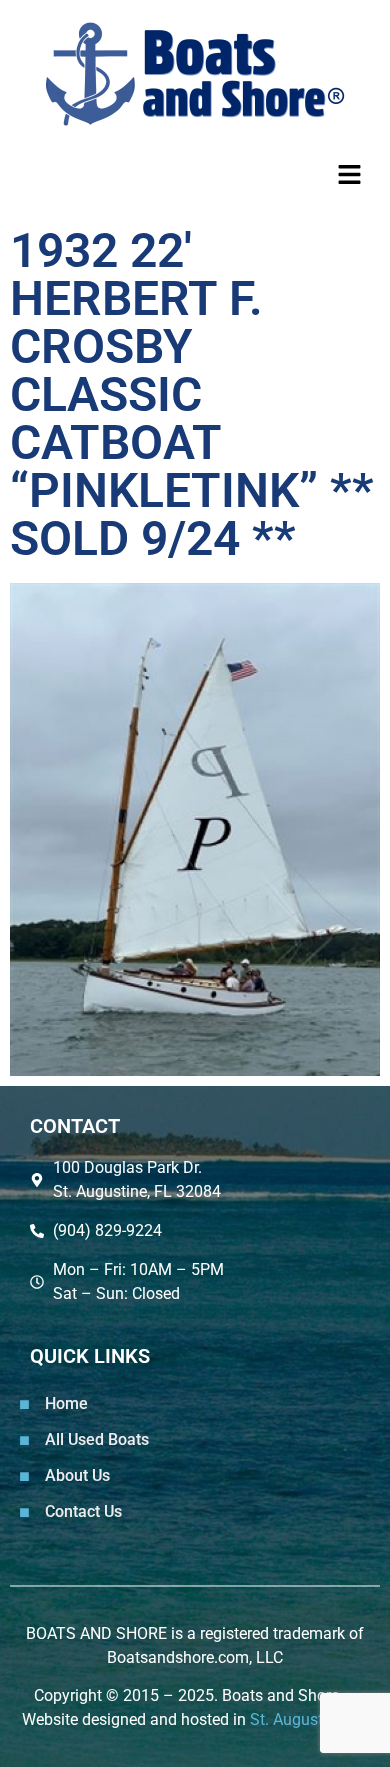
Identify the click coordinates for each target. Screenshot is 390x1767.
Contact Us (83, 1511)
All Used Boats (97, 1439)
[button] (195, 175)
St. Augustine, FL (309, 1719)
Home (66, 1403)
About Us (77, 1475)
